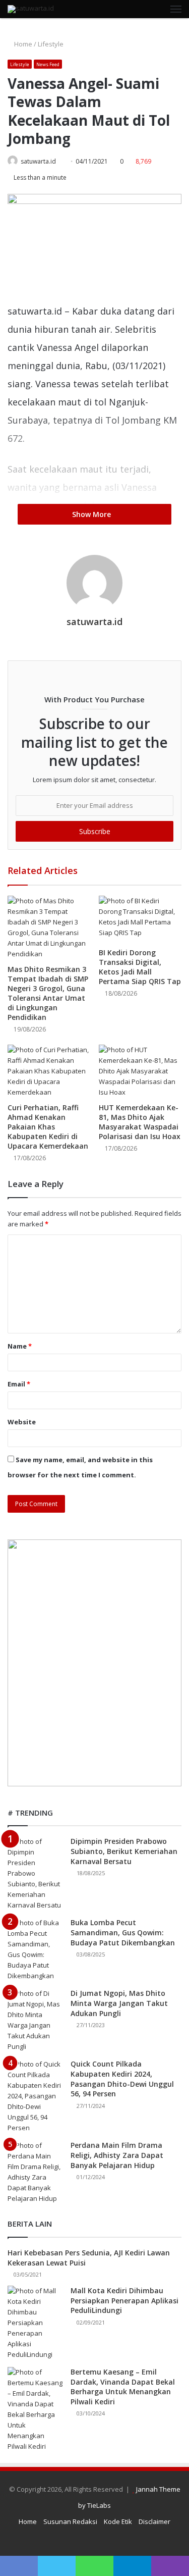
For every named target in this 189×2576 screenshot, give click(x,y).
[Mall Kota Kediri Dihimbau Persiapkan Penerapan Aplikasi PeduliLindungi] (35, 2323)
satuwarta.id (38, 161)
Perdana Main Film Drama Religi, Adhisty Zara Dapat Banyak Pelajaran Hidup (117, 2155)
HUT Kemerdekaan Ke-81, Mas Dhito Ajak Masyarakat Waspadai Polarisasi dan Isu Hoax (140, 1122)
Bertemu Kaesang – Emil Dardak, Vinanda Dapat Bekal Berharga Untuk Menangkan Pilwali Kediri (123, 2387)
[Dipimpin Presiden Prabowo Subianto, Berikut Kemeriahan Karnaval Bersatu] (35, 1873)
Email (19, 1384)
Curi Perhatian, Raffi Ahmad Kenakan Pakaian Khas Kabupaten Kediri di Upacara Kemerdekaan (48, 1127)
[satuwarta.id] (31, 9)
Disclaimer (154, 2521)
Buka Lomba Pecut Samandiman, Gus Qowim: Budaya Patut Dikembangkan (123, 1932)
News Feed (48, 64)
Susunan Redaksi (70, 2521)
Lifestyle (51, 44)
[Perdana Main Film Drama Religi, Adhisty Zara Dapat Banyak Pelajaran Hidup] (35, 2172)
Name (20, 1346)
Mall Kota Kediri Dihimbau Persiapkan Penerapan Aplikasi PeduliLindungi (124, 2300)
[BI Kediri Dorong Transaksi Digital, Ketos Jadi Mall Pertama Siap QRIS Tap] (140, 919)
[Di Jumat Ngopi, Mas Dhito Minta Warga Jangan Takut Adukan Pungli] (35, 2020)
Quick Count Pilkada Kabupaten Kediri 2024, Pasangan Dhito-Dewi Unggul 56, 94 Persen (122, 2079)
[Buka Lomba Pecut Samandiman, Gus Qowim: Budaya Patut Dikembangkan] (35, 1949)
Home (22, 44)
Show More (92, 514)
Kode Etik (118, 2521)
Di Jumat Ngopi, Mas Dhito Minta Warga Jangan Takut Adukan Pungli (119, 2003)
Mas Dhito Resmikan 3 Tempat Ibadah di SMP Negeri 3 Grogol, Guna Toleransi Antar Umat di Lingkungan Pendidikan (48, 993)
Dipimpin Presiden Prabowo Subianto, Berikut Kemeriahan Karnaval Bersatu (124, 1851)
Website (22, 1422)
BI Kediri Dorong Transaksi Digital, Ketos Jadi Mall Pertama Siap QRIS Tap (140, 967)
